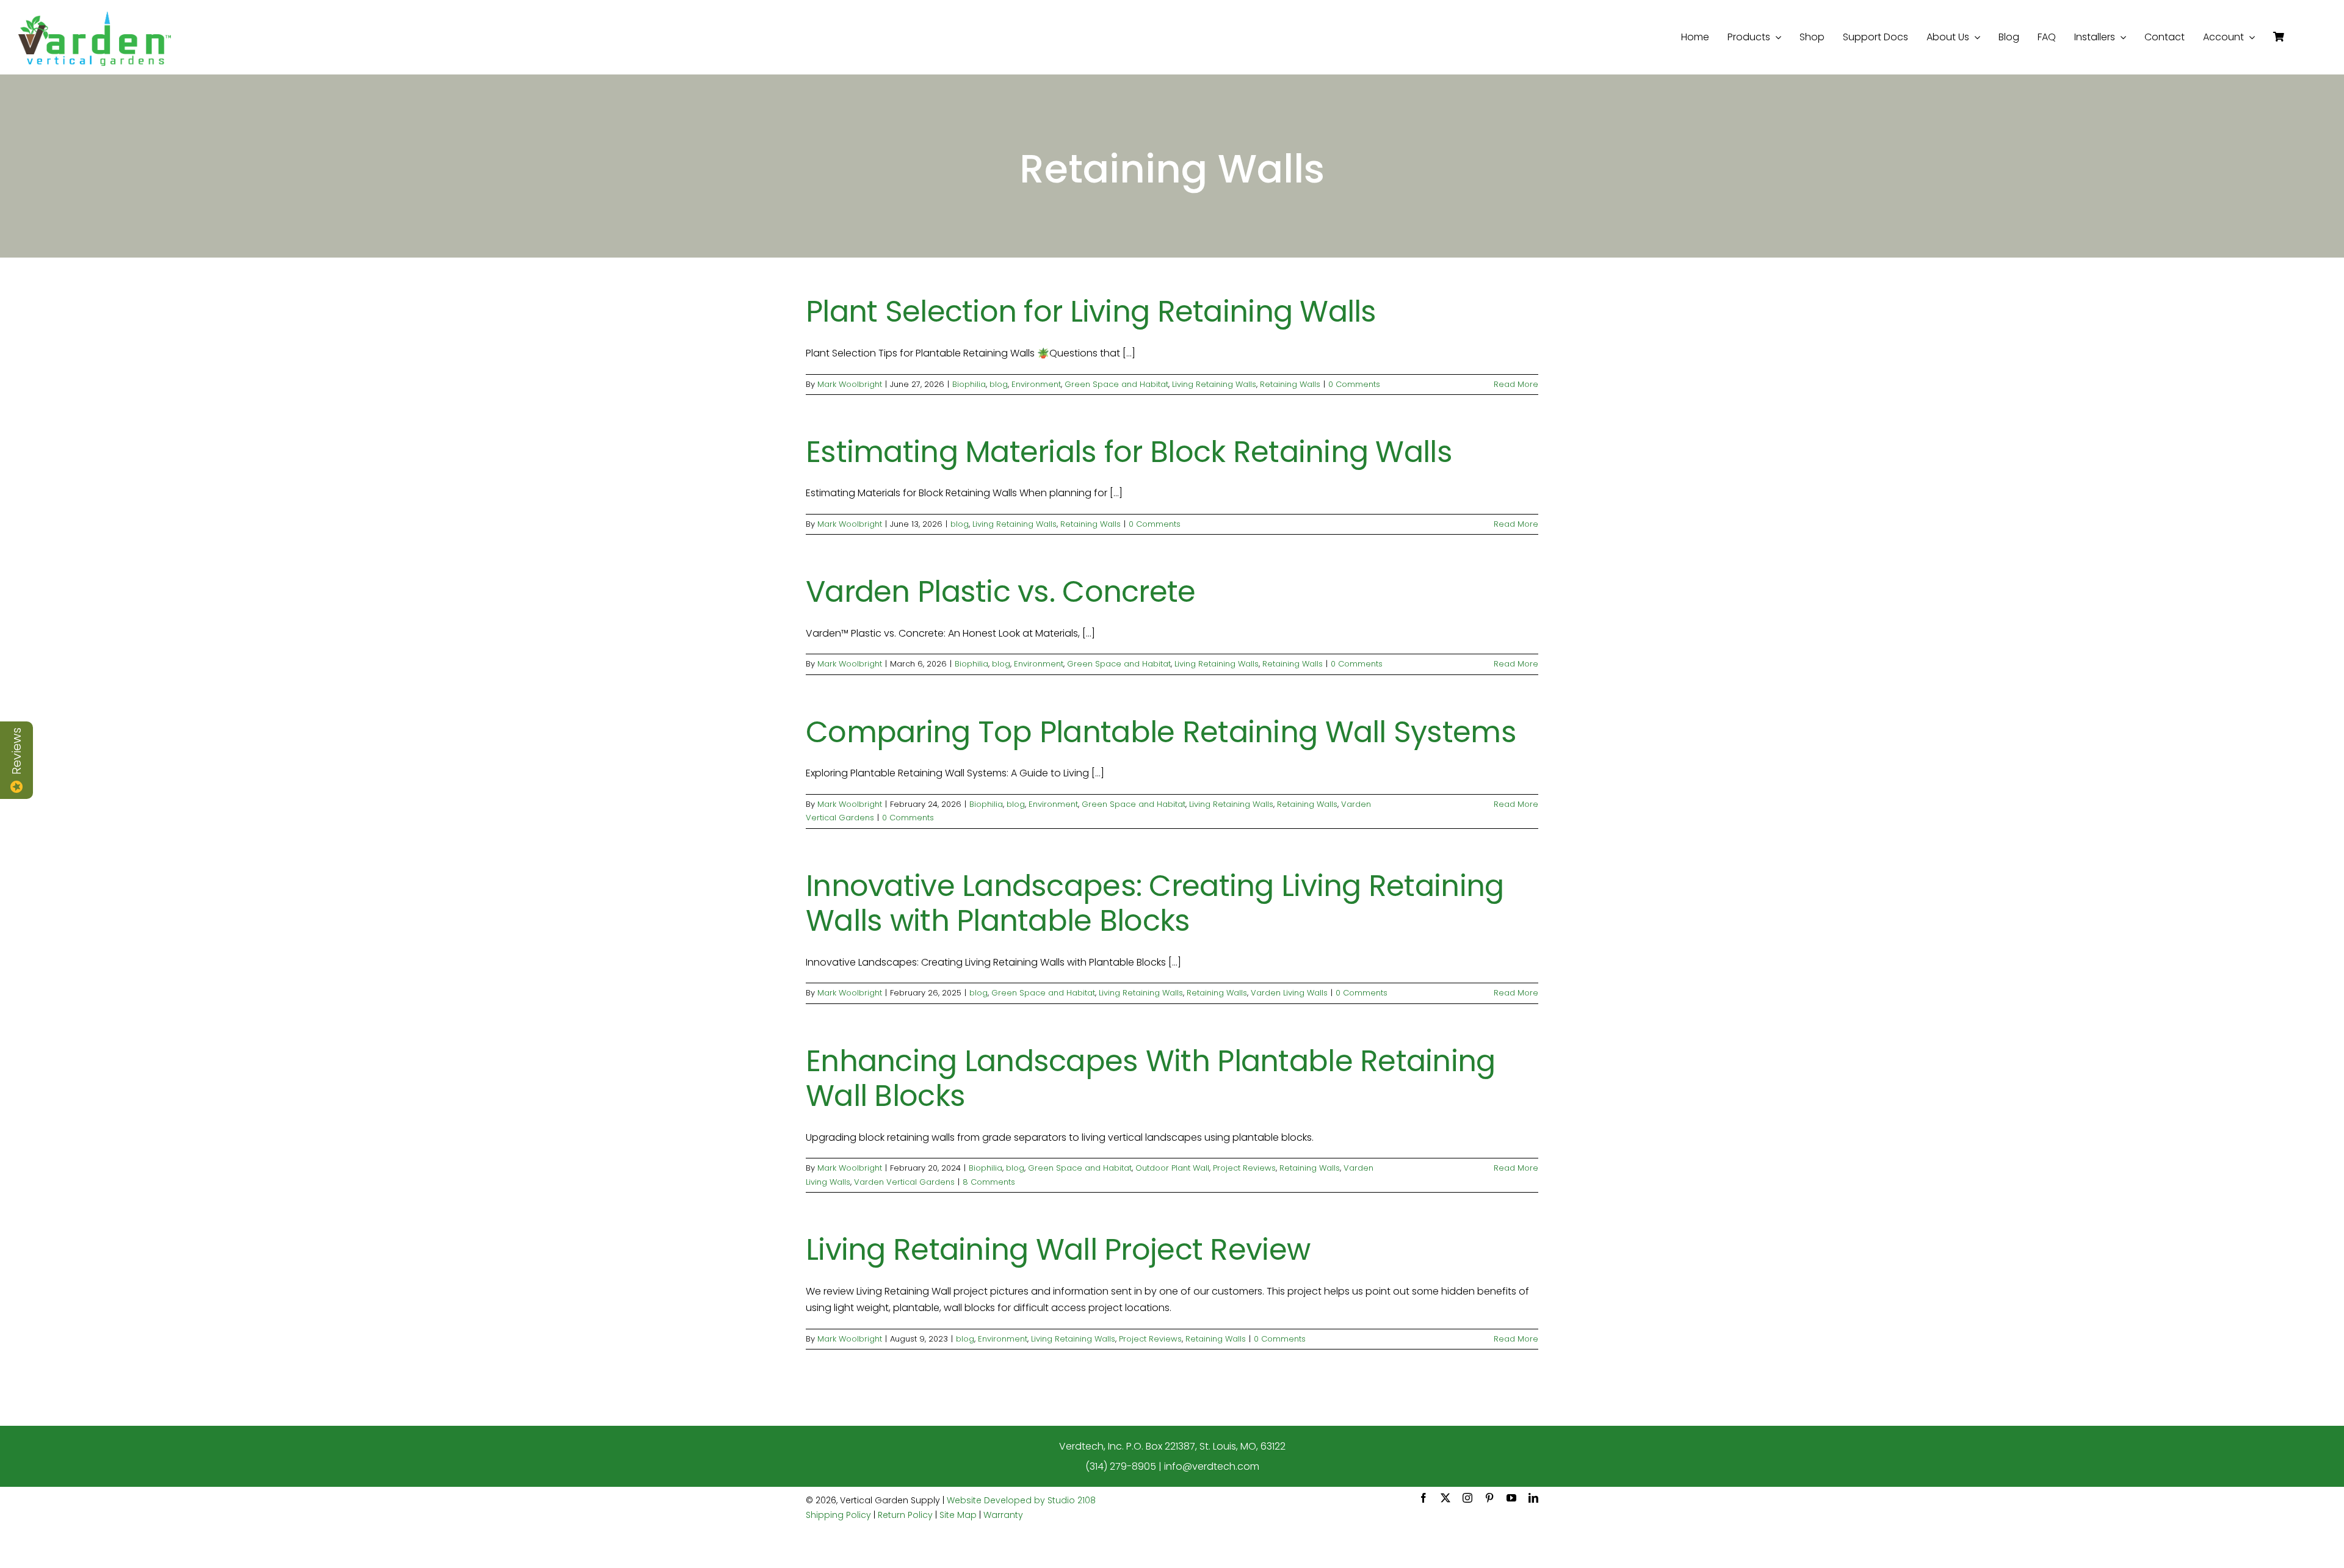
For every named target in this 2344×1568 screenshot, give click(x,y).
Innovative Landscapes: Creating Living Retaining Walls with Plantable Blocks (1155, 904)
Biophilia (969, 384)
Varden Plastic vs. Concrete (1001, 592)
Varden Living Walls (1289, 993)
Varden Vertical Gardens (904, 1182)
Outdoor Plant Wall (1172, 1168)
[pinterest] (1489, 1498)
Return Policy (905, 1515)
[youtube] (1511, 1498)
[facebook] (1423, 1498)
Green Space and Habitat (1116, 384)
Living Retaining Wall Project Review (1058, 1250)
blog (999, 384)
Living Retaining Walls (1214, 384)
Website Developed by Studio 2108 (1021, 1500)
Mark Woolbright (850, 384)
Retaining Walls (1290, 384)
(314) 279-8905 (1121, 1466)
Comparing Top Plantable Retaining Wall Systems (1161, 732)
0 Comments (1354, 384)
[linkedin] (1533, 1498)
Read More (1516, 384)
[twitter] (1445, 1498)
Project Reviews (1244, 1168)
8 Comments (989, 1182)
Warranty (1003, 1515)
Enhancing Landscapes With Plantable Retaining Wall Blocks (1151, 1079)
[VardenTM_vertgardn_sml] (95, 16)
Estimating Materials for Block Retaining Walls (1129, 452)
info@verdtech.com (1212, 1466)
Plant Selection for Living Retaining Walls (1091, 312)
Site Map (958, 1515)
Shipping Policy (838, 1515)
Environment (1036, 384)
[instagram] (1467, 1498)
